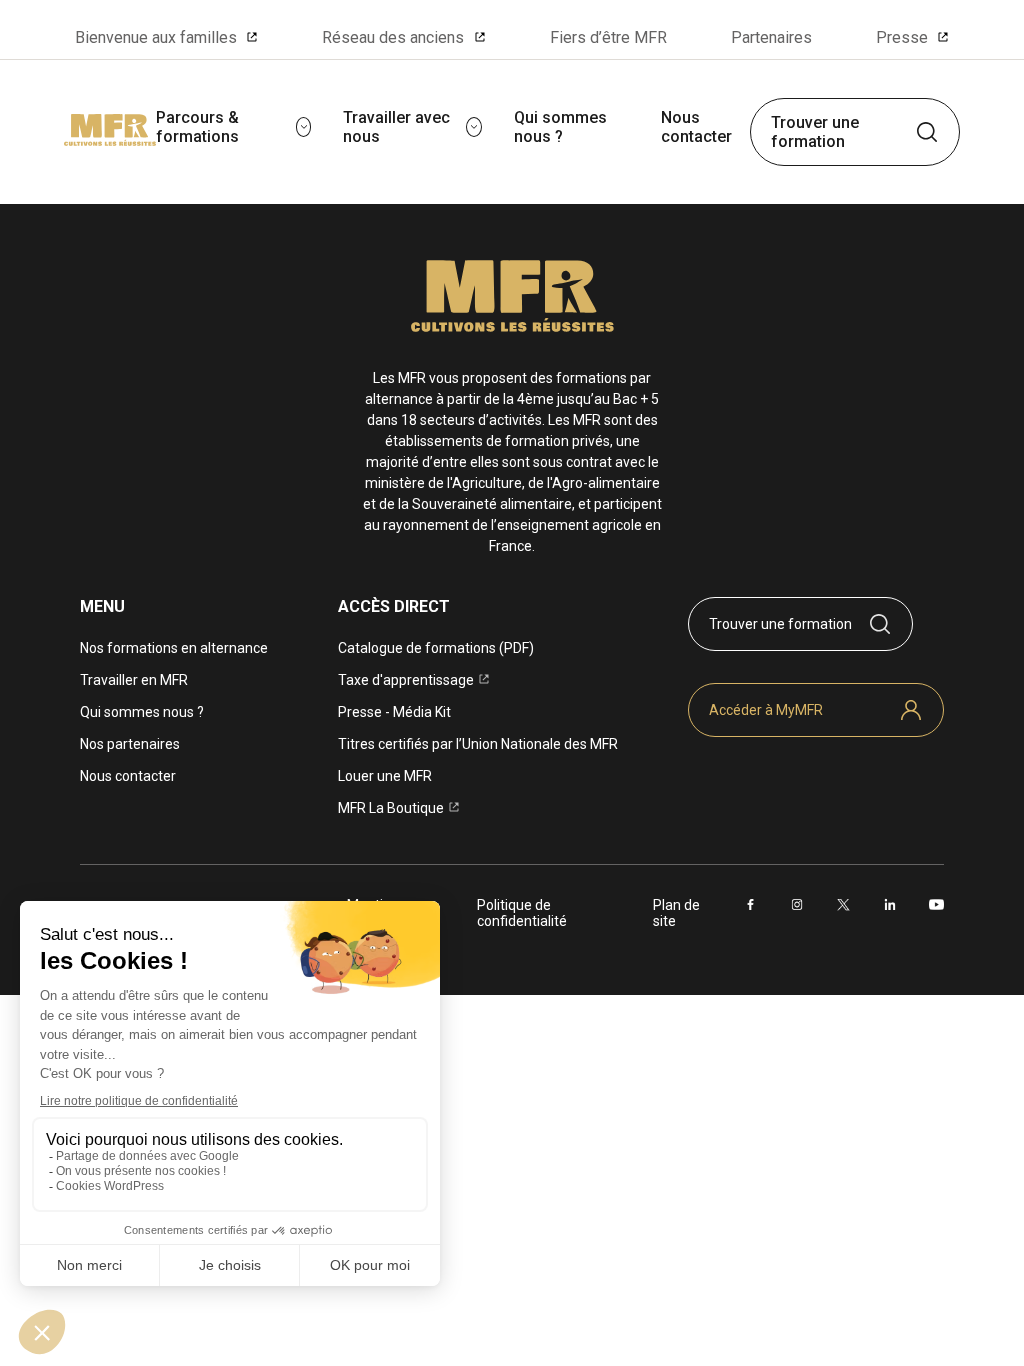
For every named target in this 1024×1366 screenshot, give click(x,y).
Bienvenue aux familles (156, 37)
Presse (902, 37)
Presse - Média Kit (394, 712)
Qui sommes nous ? (560, 127)
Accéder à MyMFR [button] (766, 710)
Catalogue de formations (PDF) (436, 648)
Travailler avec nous (396, 127)
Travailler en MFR (134, 680)
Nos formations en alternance (174, 648)
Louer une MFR (385, 776)
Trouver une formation (815, 132)
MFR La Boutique (391, 808)
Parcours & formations (197, 127)
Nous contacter (696, 127)
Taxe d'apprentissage (406, 680)
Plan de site (676, 913)
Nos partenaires (130, 744)
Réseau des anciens (393, 37)
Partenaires (771, 37)
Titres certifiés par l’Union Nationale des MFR (478, 744)
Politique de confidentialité (522, 913)
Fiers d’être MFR (608, 37)
